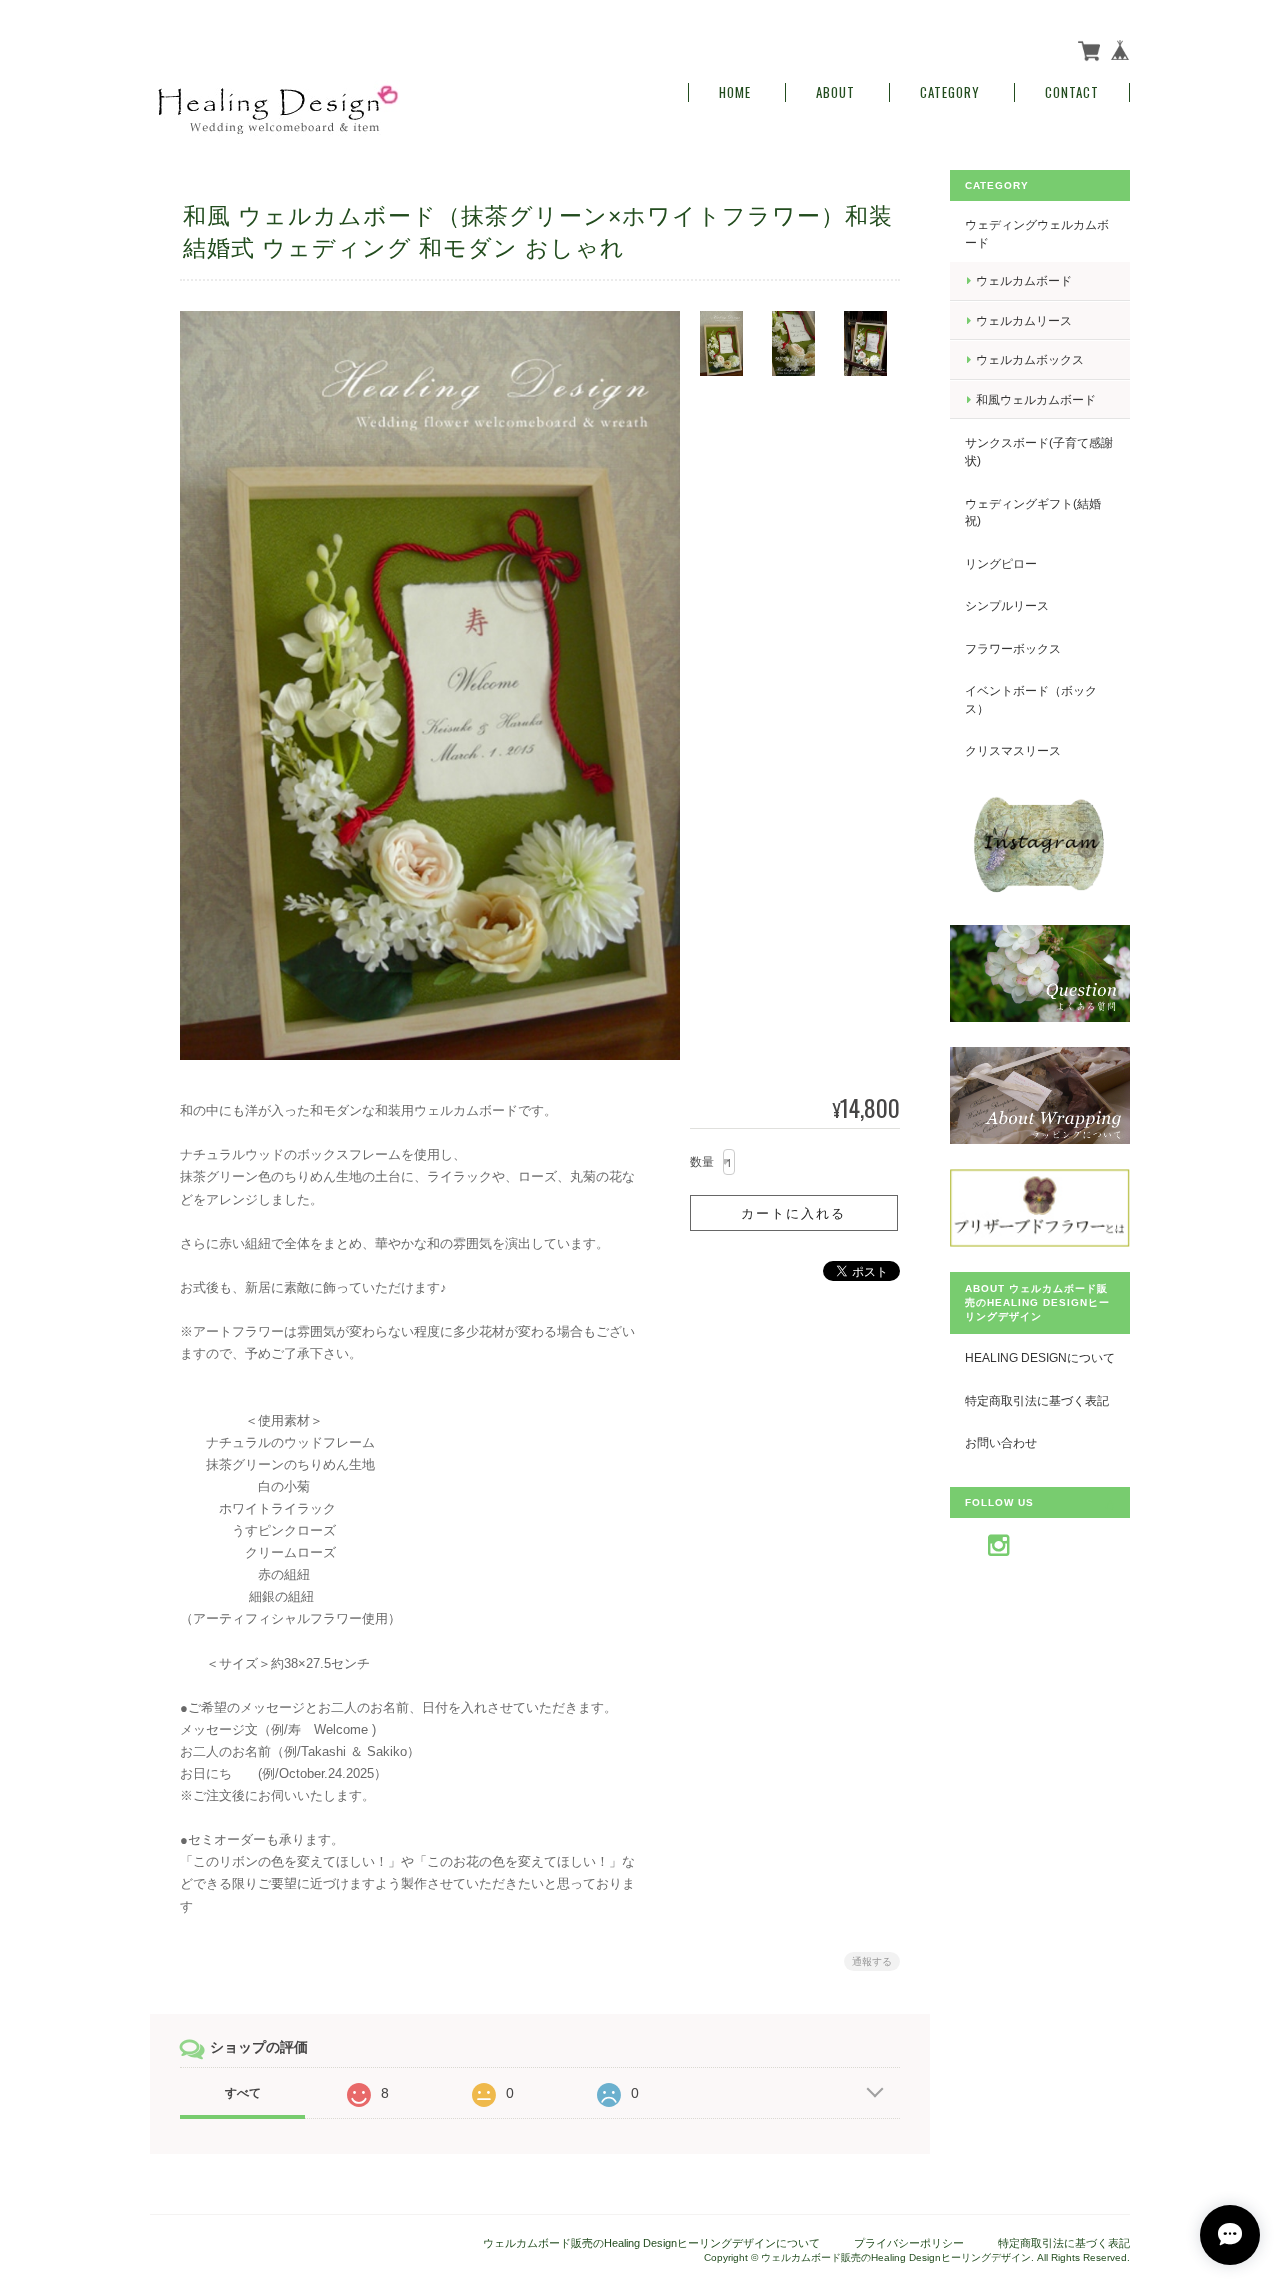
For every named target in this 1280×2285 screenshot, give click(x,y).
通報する (872, 1961)
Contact (1072, 92)
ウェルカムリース (1024, 320)
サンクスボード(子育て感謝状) (1039, 451)
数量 (702, 1162)
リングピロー (1001, 563)
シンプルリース (1007, 605)
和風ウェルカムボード (1036, 399)
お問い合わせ (1001, 1442)
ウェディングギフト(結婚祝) (1033, 512)
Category (950, 92)
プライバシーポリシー (909, 2243)
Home (735, 92)
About (835, 92)
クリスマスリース (1013, 750)
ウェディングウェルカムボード (1037, 233)
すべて (243, 2093)
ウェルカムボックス (1030, 359)
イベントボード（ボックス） (1031, 699)
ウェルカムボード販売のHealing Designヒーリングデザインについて (651, 2243)
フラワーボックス (1013, 648)
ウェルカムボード (1024, 280)
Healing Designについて (1040, 1357)
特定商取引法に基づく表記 (1037, 1400)
